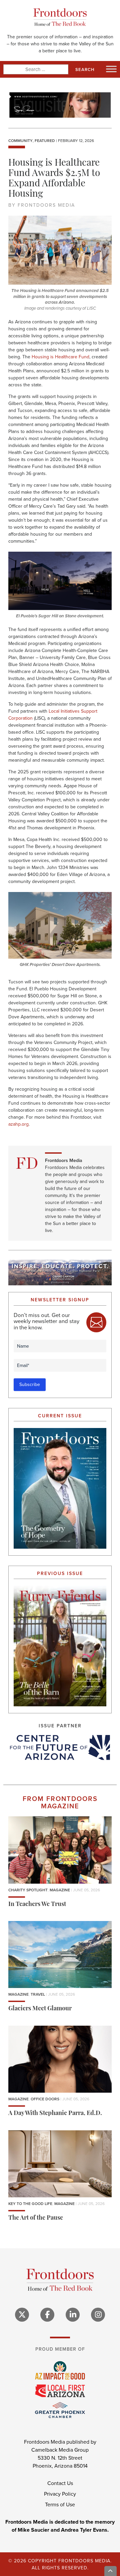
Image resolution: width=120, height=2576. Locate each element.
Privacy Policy (60, 2494)
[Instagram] (98, 2314)
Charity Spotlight (28, 1890)
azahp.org (18, 1124)
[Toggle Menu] (111, 69)
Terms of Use (60, 2504)
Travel (38, 1994)
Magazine (60, 1890)
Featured (45, 141)
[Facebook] (47, 2314)
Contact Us (60, 2483)
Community (20, 141)
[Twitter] (22, 2314)
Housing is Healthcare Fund (60, 357)
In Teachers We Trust (37, 1904)
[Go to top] (111, 2571)
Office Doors (45, 2099)
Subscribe (30, 1384)
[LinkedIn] (73, 2314)
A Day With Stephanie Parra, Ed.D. (55, 2114)
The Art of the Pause (36, 2218)
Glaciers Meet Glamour (40, 2009)
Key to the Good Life (30, 2204)
